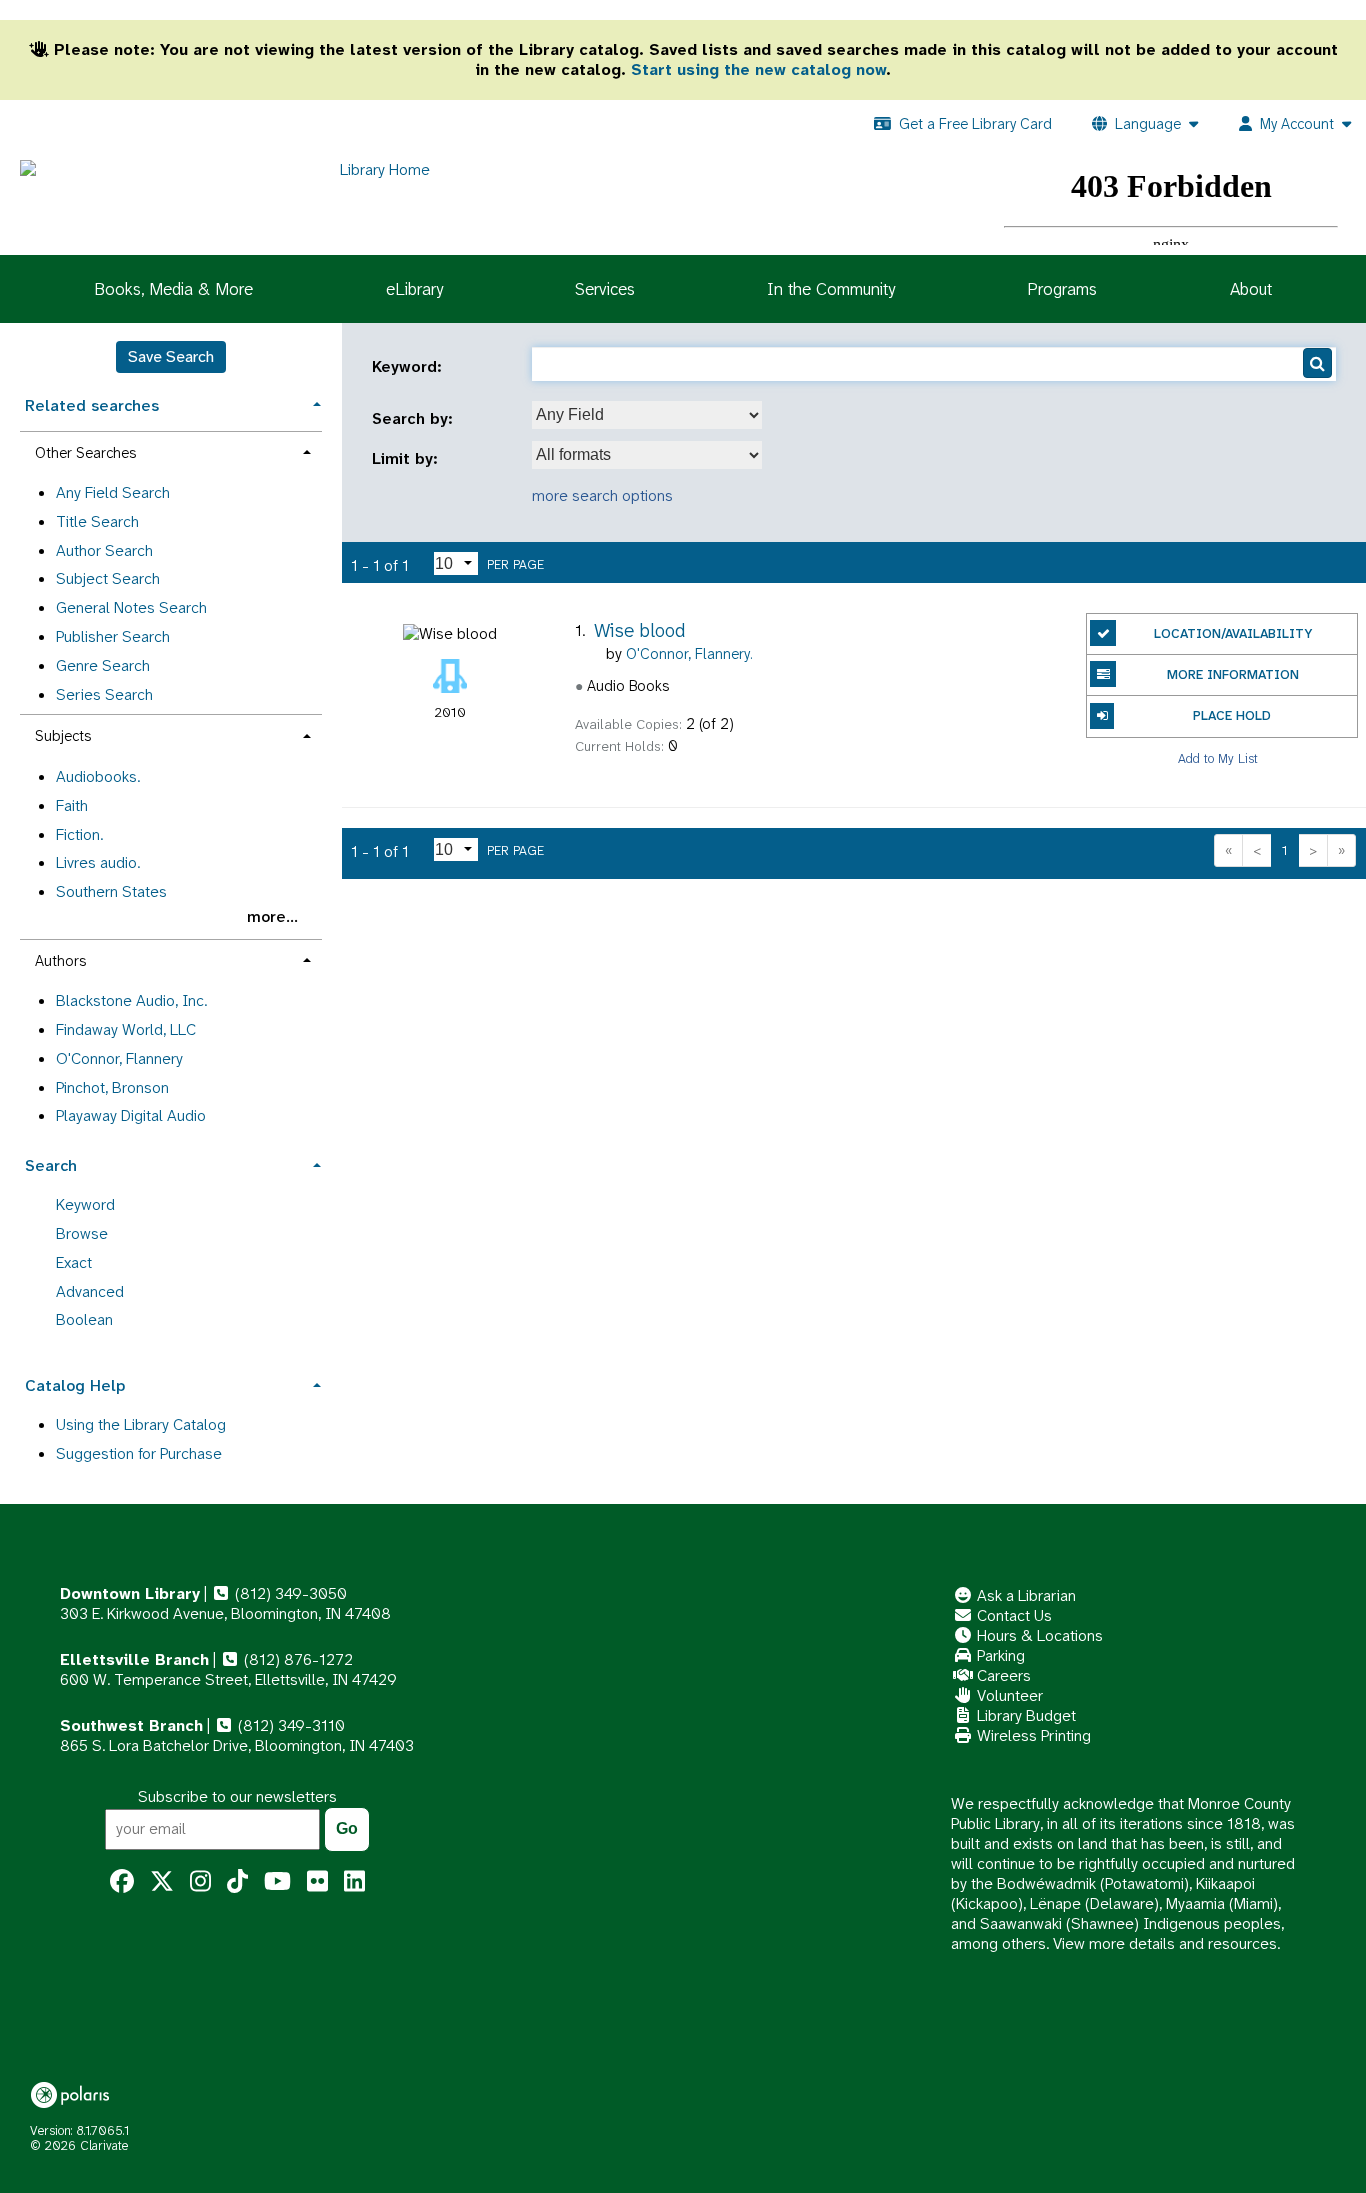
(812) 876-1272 (296, 1659)
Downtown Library (130, 1593)
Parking (999, 1655)
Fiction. (79, 834)
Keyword (85, 1204)
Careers (1002, 1675)
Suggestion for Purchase (139, 1453)
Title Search (97, 521)
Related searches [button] (92, 405)
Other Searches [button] (85, 453)
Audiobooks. (98, 776)
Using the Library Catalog (141, 1424)
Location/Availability (1233, 633)
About (1251, 289)
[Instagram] (200, 1882)
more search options (602, 495)
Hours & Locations (1038, 1635)
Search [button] (51, 1165)
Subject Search (108, 578)
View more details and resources (1165, 1943)
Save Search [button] (171, 356)
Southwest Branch (131, 1725)
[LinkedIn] (354, 1882)
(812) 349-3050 (289, 1593)
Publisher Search (113, 636)
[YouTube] (277, 1882)
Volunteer (1008, 1695)
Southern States (111, 891)
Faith (72, 805)
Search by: (415, 419)
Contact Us (1012, 1615)
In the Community (831, 289)
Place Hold (1232, 715)
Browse (82, 1233)
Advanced (90, 1291)
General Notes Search (131, 607)
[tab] (171, 403)
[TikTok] (237, 1882)
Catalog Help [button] (75, 1385)
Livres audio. (98, 862)
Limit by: (407, 459)
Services (605, 289)
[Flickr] (317, 1882)
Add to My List (1218, 758)
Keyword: (409, 367)
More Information (1233, 674)
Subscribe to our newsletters (237, 1796)
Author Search (104, 550)
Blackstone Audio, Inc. (131, 1000)
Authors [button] (60, 961)
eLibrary (414, 289)
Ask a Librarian (1024, 1595)
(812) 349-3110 (289, 1725)
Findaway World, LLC (126, 1029)
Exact (74, 1262)
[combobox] (647, 415)
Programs (1062, 289)
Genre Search (103, 665)
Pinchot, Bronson (112, 1087)
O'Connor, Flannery (119, 1058)
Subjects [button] (63, 736)
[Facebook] (122, 1882)
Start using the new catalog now (758, 69)
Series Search (104, 694)
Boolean (84, 1319)
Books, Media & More (173, 289)
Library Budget (1024, 1715)
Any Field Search (113, 492)
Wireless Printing (1032, 1735)
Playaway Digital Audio (131, 1115)
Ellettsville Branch (134, 1659)
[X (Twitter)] (162, 1882)
